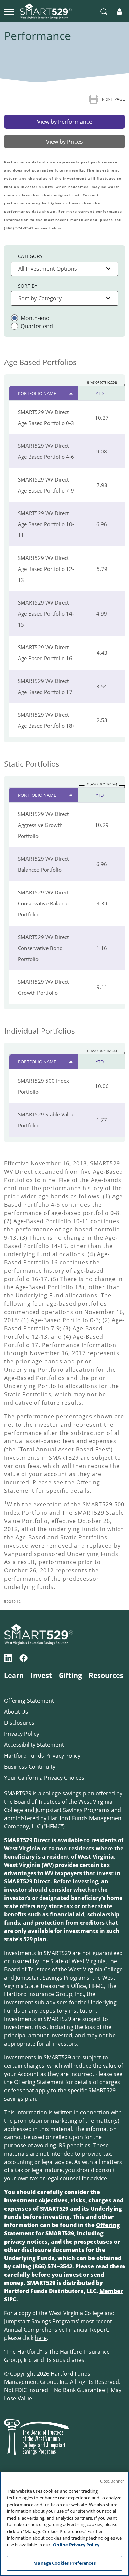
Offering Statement (29, 1701)
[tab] (64, 122)
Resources (106, 1675)
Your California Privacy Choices (44, 1778)
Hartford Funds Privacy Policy (42, 1756)
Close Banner (112, 2481)
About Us (16, 1712)
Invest (41, 1675)
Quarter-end (37, 326)
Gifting (70, 1675)
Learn (14, 1675)
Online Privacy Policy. (77, 2545)
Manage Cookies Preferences (64, 2563)
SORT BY (28, 286)
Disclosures (19, 1723)
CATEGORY (30, 256)
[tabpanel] (64, 884)
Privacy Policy (22, 1734)
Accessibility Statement (34, 1745)
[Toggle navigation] (9, 11)
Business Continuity (30, 1767)
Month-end (35, 318)
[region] (64, 2524)
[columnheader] (44, 383)
